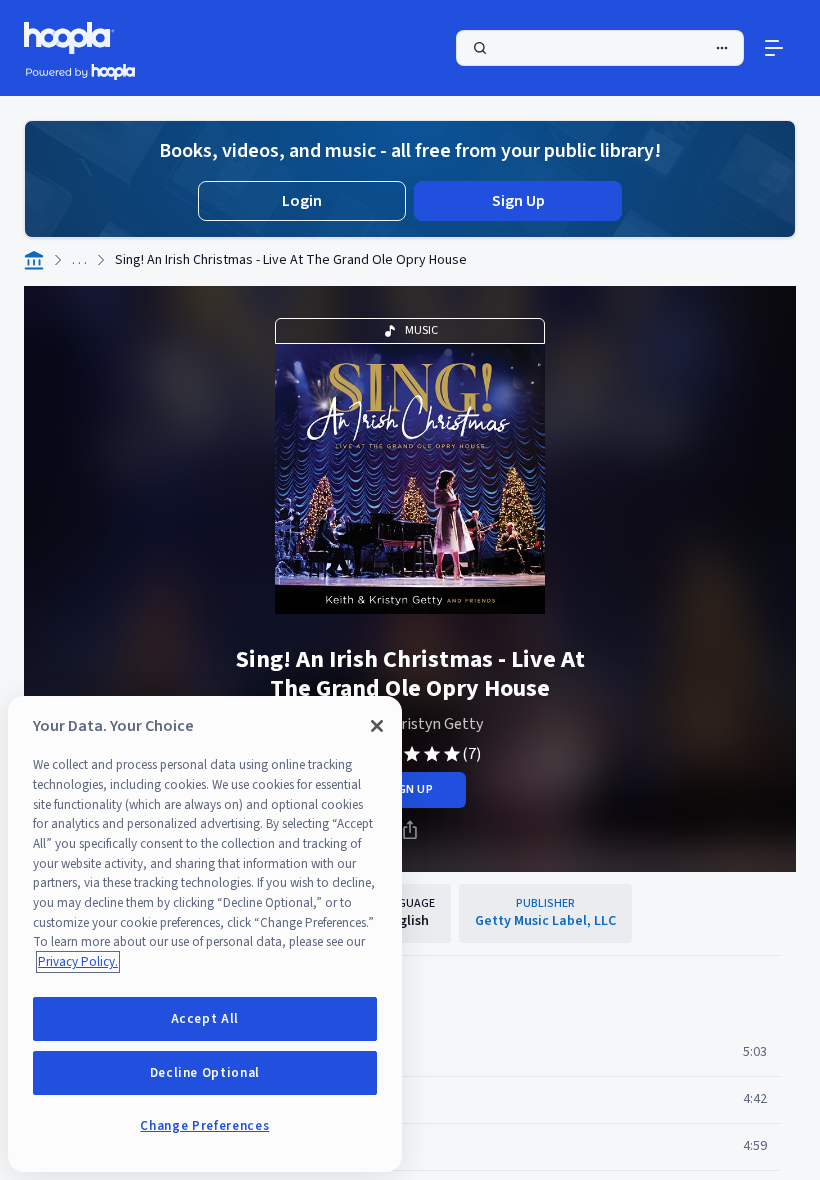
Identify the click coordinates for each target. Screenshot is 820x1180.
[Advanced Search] (722, 48)
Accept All (205, 1019)
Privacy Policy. (78, 962)
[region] (205, 934)
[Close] (377, 726)
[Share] (410, 830)
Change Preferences (204, 1126)
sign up (409, 789)
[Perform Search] (600, 48)
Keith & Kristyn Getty (410, 724)
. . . (79, 260)
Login (302, 201)
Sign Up (518, 201)
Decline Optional (205, 1073)
